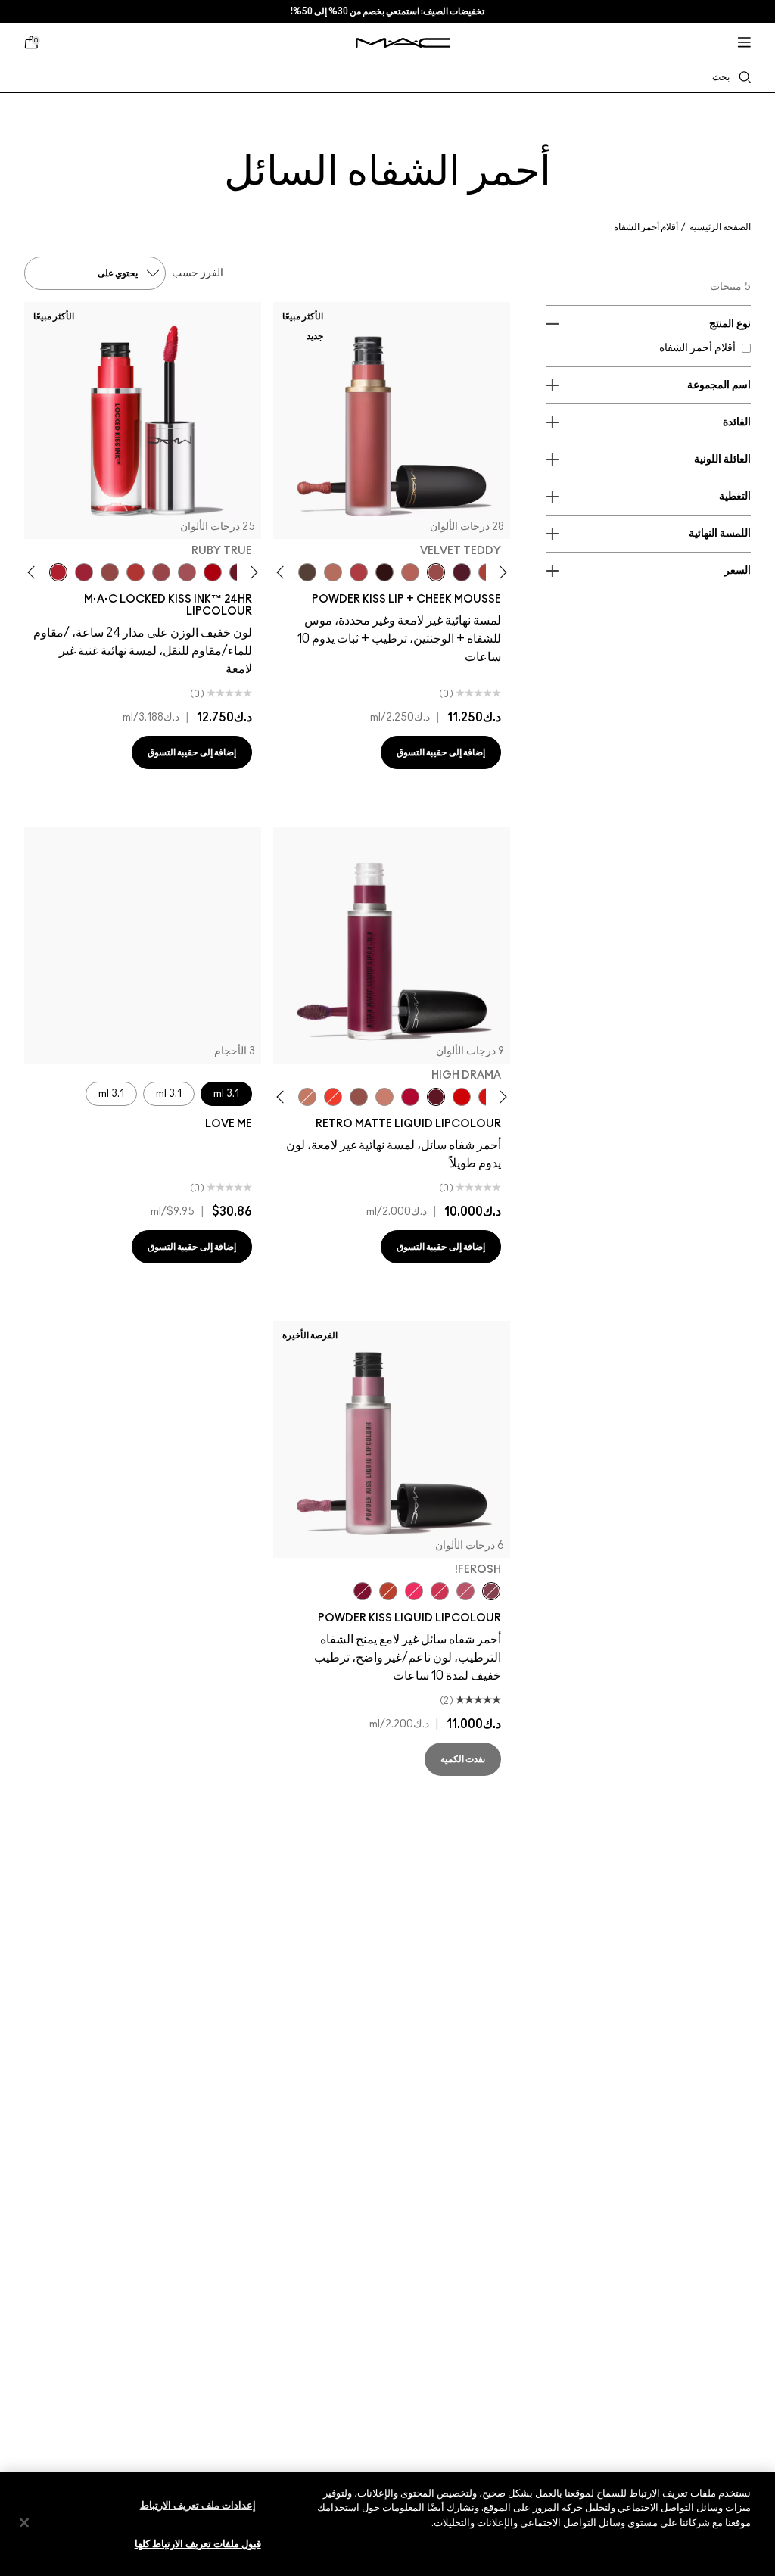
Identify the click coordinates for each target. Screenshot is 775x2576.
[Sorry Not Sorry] (388, 1591)
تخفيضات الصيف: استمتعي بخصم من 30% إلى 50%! (387, 11)
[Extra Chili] (135, 572)
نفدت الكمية (463, 1759)
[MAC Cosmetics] (403, 43)
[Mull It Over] (410, 572)
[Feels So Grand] (462, 1097)
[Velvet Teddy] (436, 572)
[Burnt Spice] (307, 1097)
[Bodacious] (110, 572)
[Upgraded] (187, 572)
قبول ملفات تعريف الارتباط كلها (198, 2545)
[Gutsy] (213, 572)
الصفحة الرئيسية (720, 227)
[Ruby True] (58, 572)
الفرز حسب (198, 273)
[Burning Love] (363, 1591)
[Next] (283, 572)
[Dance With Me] (410, 1097)
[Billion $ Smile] (414, 1591)
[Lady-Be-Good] (384, 1097)
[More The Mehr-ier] (465, 1591)
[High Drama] (436, 1097)
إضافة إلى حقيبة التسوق (441, 752)
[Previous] (501, 572)
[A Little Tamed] (359, 572)
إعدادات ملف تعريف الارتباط (198, 2506)
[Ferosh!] (491, 1591)
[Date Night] (462, 572)
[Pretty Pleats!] (384, 572)
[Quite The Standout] (333, 1097)
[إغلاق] (24, 2522)
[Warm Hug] (333, 572)
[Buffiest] (307, 572)
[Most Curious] (84, 572)
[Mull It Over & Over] (161, 572)
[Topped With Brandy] (359, 1097)
